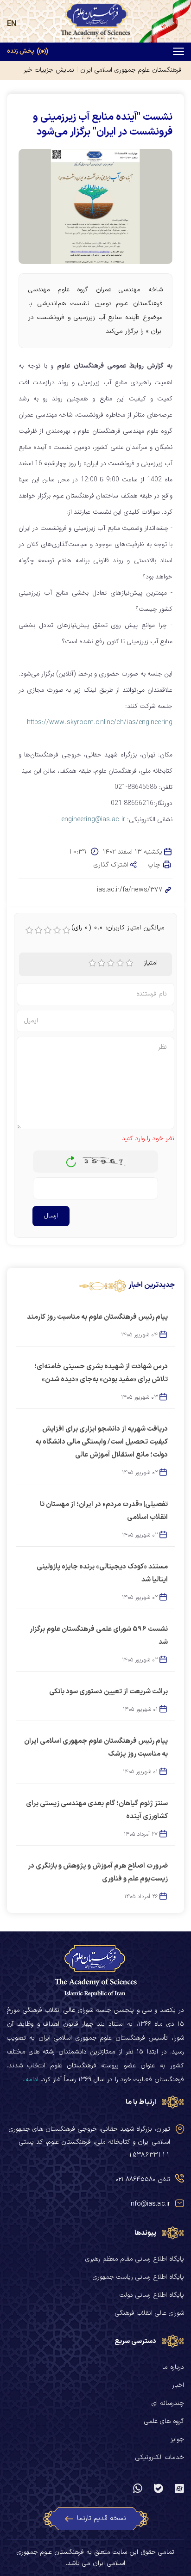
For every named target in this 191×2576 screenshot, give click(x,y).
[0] (29, 930)
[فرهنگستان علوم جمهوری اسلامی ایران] (95, 22)
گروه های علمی (164, 2421)
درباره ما (173, 2367)
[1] (92, 963)
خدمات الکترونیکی (160, 2457)
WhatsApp (138, 2489)
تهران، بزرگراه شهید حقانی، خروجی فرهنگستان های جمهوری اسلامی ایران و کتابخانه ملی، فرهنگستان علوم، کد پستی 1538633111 (89, 2142)
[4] (120, 963)
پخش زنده (21, 52)
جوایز (177, 2439)
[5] (129, 963)
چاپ (155, 865)
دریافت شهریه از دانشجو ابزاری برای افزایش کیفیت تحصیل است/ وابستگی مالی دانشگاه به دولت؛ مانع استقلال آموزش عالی (102, 1442)
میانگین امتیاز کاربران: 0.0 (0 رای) (118, 928)
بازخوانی (71, 1159)
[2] (102, 963)
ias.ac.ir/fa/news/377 (130, 890)
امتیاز (151, 963)
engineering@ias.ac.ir (93, 819)
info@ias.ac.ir (150, 2204)
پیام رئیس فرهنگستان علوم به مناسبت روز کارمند (97, 1317)
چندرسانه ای (168, 2403)
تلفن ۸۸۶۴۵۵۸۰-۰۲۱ (143, 2179)
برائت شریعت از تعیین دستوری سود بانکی (108, 1692)
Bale (159, 2489)
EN (12, 24)
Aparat (179, 2489)
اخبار (178, 2385)
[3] (111, 963)
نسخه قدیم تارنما (102, 2518)
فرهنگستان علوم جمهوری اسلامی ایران (131, 70)
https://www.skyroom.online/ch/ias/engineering (100, 722)
